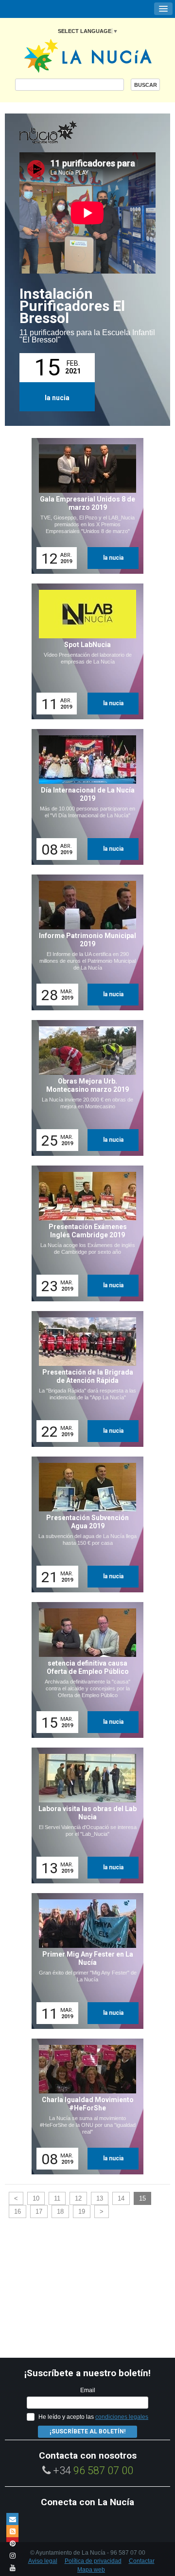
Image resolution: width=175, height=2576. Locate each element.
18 (60, 2211)
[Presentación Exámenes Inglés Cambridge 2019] (84, 1233)
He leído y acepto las (93, 2417)
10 (36, 2198)
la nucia (57, 398)
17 (39, 2211)
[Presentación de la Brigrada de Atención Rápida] (84, 1379)
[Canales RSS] (12, 2531)
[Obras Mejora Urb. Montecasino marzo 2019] (84, 1088)
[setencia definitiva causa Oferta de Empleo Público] (84, 1670)
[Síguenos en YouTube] (12, 2568)
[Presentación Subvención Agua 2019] (84, 1524)
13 (100, 2198)
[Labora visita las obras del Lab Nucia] (84, 1815)
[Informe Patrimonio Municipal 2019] (84, 942)
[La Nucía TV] (68, 133)
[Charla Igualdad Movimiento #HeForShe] (84, 2106)
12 (78, 2198)
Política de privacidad (93, 2561)
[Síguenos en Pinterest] (12, 2543)
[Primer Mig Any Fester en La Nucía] (84, 1961)
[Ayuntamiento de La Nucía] (88, 55)
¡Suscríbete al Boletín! (87, 2431)
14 (121, 2198)
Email (88, 2390)
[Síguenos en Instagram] (12, 2555)
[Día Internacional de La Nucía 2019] (84, 797)
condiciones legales (122, 2417)
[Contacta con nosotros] (12, 2519)
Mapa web (91, 2570)
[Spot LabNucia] (84, 651)
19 (82, 2211)
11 (57, 2198)
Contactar (142, 2561)
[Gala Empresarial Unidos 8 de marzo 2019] (84, 506)
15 (142, 2198)
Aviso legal (43, 2561)
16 (17, 2211)
